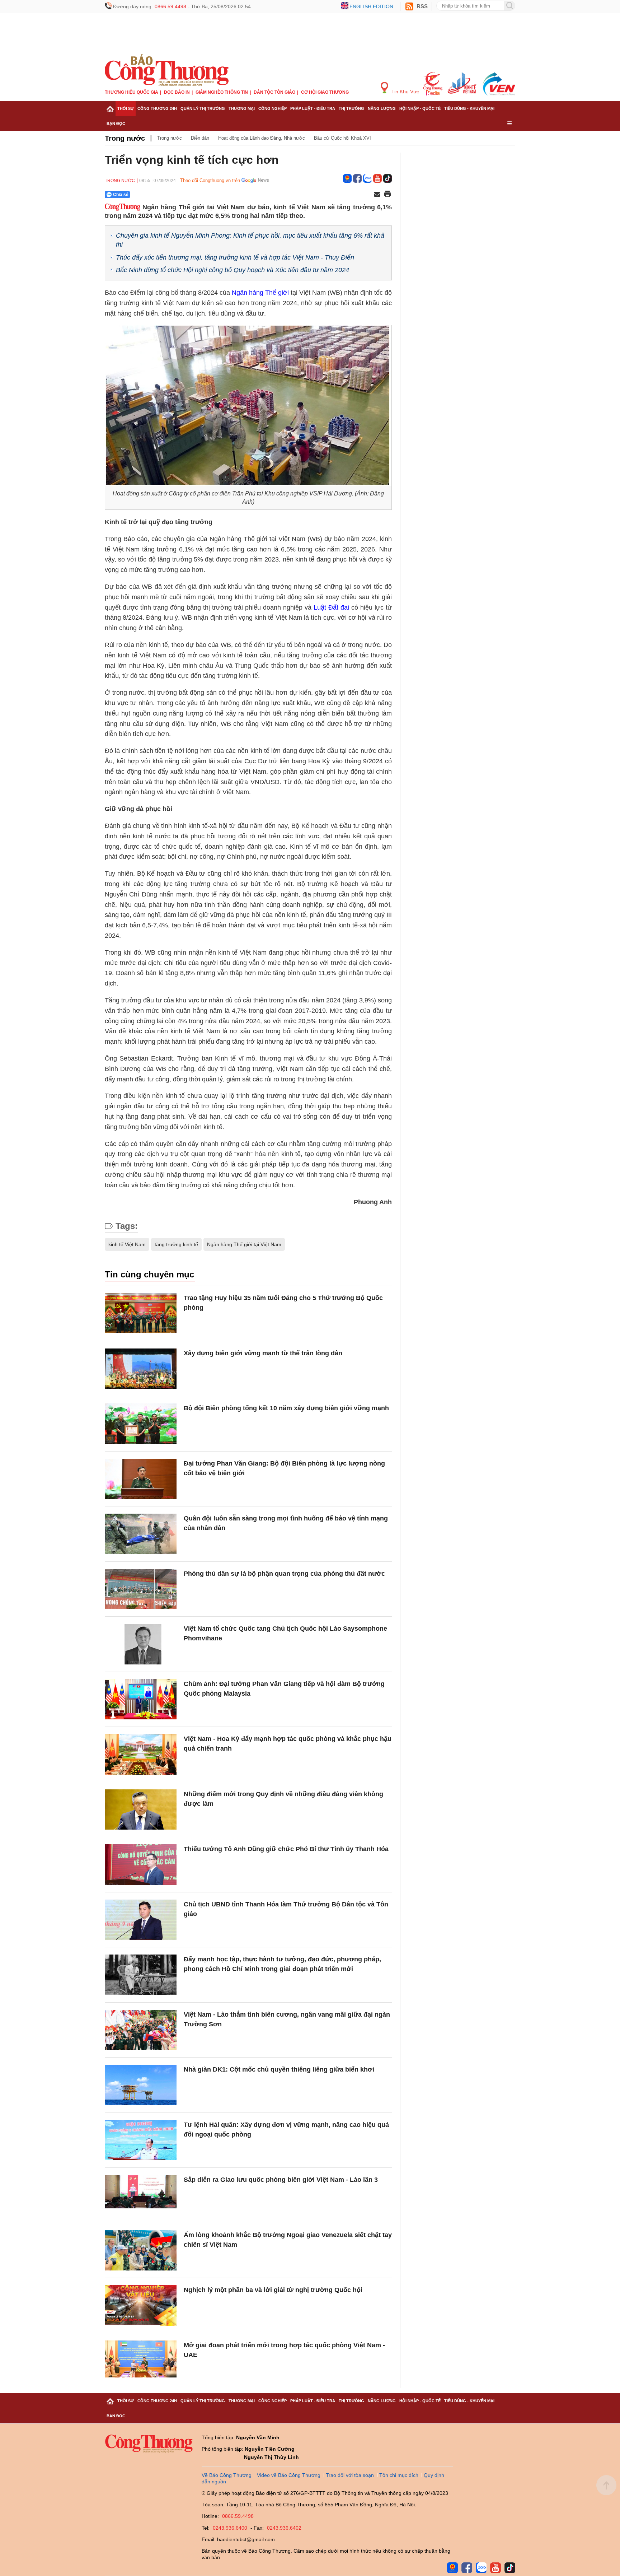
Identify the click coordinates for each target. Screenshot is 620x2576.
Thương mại (242, 108)
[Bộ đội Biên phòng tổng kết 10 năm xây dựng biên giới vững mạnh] (141, 1424)
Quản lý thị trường (203, 108)
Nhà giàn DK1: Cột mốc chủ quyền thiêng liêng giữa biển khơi (279, 2069)
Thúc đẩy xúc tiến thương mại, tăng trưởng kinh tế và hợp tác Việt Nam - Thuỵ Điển (235, 257)
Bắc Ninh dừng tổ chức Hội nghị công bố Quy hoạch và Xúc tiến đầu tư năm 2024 (232, 270)
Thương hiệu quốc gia (131, 92)
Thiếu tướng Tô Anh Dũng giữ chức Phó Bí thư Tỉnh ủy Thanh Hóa (286, 1849)
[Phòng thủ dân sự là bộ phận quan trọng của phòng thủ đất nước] (141, 1589)
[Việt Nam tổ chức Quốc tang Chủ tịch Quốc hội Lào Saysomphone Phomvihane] (141, 1644)
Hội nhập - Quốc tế (420, 108)
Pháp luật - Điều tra (313, 108)
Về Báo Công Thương (227, 2475)
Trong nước (125, 138)
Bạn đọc (116, 124)
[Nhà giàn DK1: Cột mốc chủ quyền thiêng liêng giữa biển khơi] (141, 2085)
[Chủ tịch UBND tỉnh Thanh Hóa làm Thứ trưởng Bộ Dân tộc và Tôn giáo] (141, 1920)
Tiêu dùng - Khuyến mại (469, 108)
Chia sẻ (121, 195)
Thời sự (126, 108)
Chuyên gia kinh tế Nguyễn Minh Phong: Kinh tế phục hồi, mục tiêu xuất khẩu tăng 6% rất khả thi (250, 240)
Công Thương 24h (157, 108)
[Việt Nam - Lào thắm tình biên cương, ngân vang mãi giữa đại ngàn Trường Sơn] (141, 2030)
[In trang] (387, 195)
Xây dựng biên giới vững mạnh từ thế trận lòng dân (263, 1353)
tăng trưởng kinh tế (176, 1244)
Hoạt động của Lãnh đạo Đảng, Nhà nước (262, 138)
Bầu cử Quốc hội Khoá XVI (342, 138)
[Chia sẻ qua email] (377, 195)
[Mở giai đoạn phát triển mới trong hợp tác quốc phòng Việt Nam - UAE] (141, 2361)
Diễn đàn (200, 138)
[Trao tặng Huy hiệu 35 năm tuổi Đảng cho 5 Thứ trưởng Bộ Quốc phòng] (141, 1313)
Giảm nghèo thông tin (222, 92)
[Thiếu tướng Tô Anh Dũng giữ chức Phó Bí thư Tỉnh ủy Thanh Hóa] (141, 1865)
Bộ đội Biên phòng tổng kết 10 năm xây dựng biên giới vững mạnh (286, 1408)
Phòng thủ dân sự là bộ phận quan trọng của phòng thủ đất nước (284, 1574)
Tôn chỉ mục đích (399, 2475)
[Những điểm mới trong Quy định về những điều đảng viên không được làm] (141, 1810)
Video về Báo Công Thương (289, 2475)
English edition (371, 6)
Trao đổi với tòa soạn (350, 2475)
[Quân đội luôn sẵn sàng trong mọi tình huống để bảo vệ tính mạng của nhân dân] (141, 1534)
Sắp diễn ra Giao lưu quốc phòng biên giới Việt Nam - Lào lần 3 (281, 2180)
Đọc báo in (177, 92)
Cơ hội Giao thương (325, 92)
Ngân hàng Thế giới (260, 293)
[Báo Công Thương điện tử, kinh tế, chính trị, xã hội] (167, 70)
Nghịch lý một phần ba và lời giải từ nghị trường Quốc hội (273, 2290)
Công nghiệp (273, 108)
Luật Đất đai (331, 607)
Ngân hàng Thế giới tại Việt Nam (244, 1244)
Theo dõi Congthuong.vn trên (210, 180)
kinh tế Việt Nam (127, 1244)
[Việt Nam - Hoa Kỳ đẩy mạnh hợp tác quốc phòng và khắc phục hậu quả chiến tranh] (141, 1754)
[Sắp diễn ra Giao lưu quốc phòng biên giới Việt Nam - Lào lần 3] (141, 2195)
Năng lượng (382, 108)
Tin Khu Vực (405, 92)
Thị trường (351, 108)
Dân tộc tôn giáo (274, 92)
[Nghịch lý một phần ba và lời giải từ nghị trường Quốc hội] (141, 2305)
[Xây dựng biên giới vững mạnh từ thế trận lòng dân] (141, 1369)
